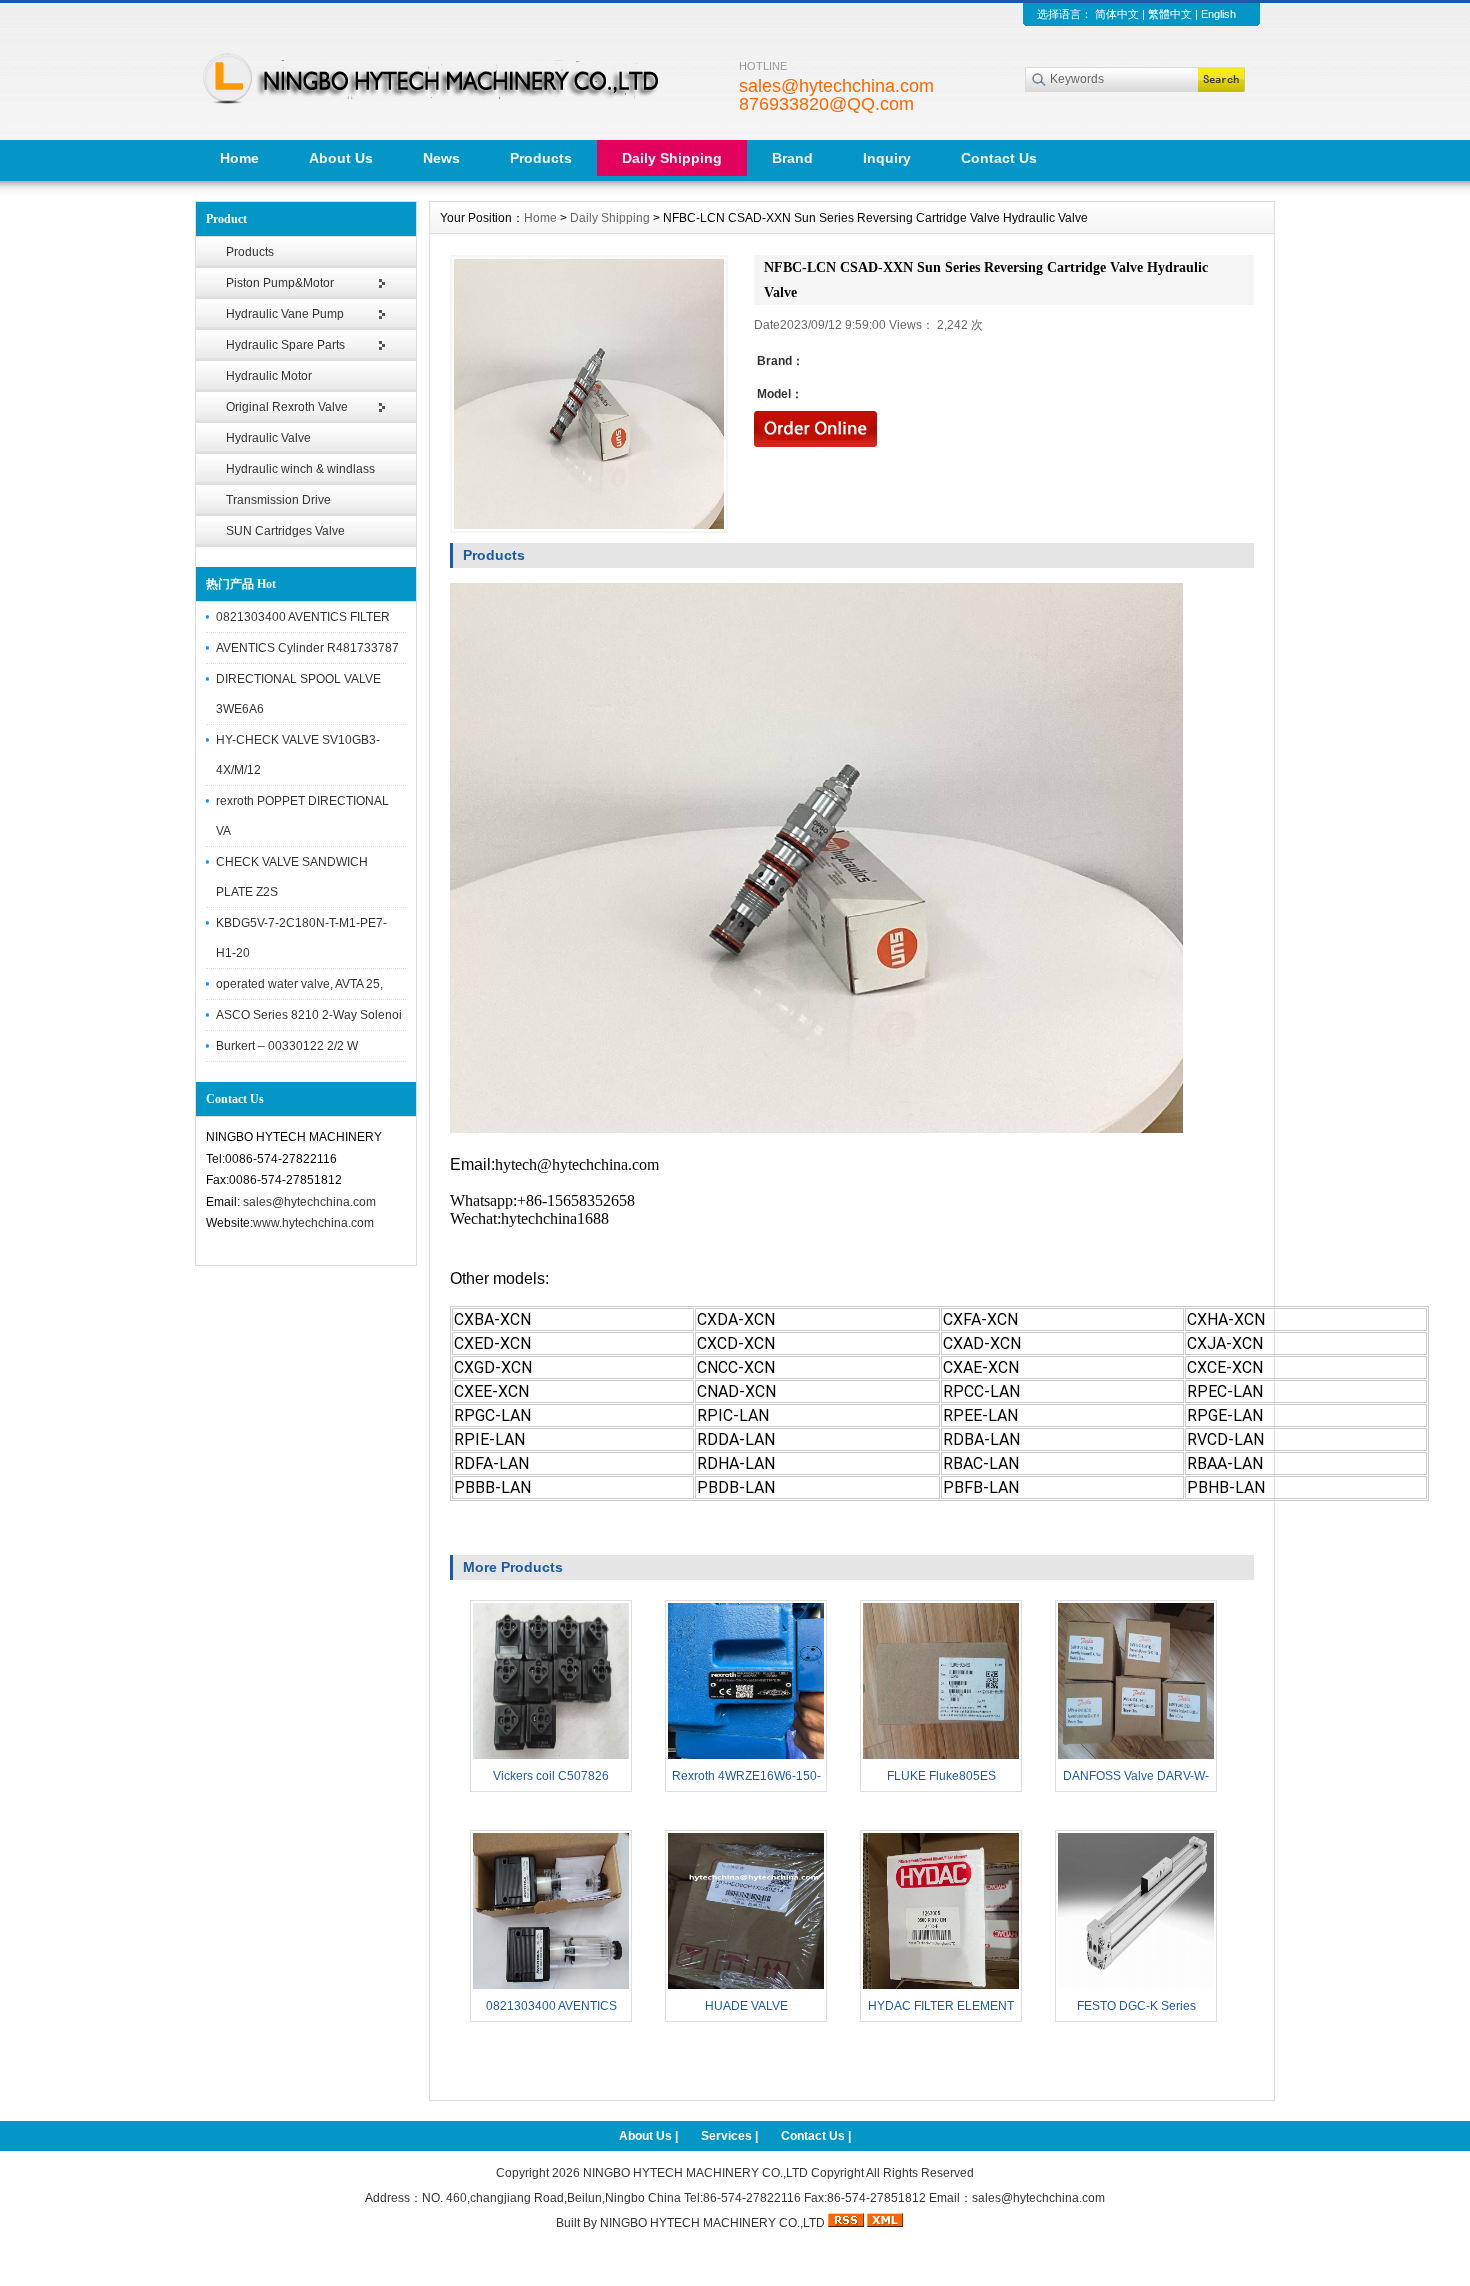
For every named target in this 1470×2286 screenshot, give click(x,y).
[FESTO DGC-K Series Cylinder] (1136, 1987)
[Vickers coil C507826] (551, 1757)
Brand (792, 158)
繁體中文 (1170, 14)
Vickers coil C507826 (551, 1776)
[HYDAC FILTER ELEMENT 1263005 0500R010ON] (941, 1987)
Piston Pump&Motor (280, 283)
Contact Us (999, 158)
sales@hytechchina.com (309, 1202)
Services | (731, 2136)
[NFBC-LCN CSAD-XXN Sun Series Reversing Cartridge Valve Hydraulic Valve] (589, 394)
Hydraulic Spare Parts (285, 345)
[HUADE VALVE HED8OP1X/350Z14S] (746, 1987)
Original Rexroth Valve (287, 407)
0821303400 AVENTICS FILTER (303, 617)
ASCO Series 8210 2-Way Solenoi (309, 1015)
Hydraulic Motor (269, 376)
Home (239, 158)
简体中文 (1117, 14)
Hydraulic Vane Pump (285, 314)
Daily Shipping (672, 158)
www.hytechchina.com (313, 1223)
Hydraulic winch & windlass (300, 469)
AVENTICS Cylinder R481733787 (307, 648)
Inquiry (887, 158)
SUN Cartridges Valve (285, 531)
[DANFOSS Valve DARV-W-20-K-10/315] (1136, 1757)
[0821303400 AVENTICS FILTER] (551, 1987)
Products (541, 158)
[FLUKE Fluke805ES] (941, 1757)
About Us (341, 158)
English (1218, 14)
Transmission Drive (278, 500)
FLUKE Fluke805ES (941, 1776)
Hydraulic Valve (268, 438)
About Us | (650, 2136)
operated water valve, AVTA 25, (299, 984)
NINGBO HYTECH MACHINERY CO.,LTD (695, 2173)
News (441, 158)
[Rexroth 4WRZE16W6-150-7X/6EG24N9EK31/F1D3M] (746, 1757)
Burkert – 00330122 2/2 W (287, 1046)
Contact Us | (816, 2136)
